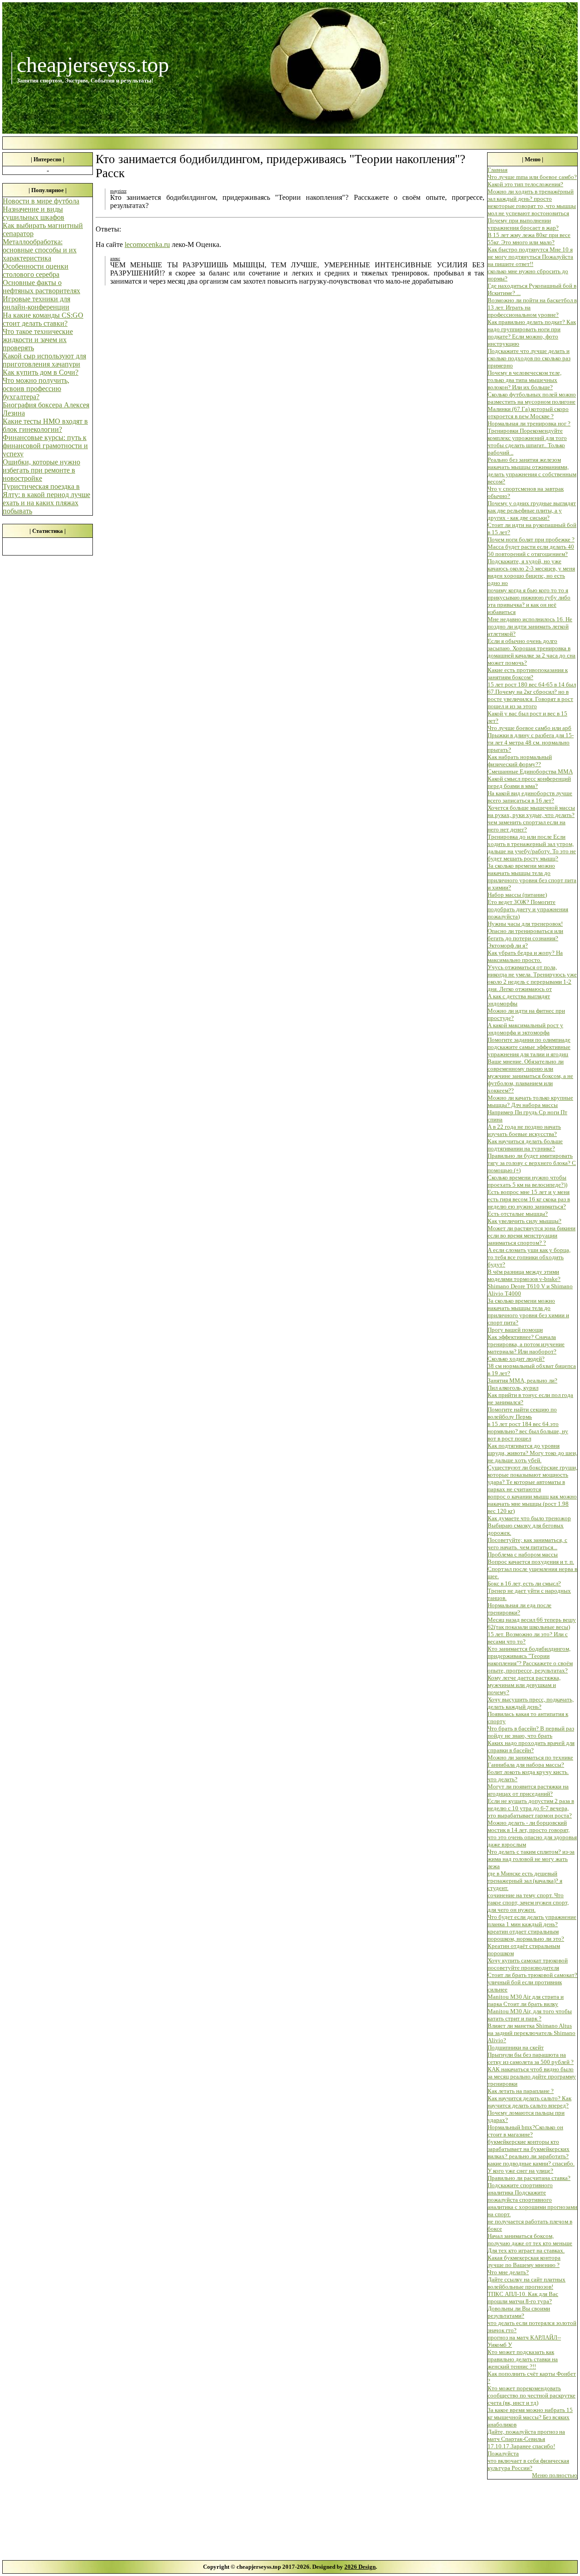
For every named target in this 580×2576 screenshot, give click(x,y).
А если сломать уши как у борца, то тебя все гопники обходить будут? (529, 1257)
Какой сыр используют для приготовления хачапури (44, 360)
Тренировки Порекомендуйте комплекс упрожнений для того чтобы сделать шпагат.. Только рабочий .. (527, 442)
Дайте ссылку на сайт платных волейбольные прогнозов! (527, 2283)
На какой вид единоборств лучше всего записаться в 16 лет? (530, 797)
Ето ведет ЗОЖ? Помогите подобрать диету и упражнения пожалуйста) (528, 909)
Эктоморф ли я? (508, 945)
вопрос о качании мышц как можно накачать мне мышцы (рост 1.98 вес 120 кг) (532, 1504)
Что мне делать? (508, 2272)
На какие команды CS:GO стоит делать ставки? (43, 319)
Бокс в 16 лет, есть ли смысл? (524, 1583)
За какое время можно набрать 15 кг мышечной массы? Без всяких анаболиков (530, 2417)
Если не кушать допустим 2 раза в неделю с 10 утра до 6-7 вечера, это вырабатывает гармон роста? (531, 1808)
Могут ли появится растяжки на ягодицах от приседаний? (528, 1790)
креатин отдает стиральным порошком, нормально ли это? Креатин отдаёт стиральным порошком (526, 1942)
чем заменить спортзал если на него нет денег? (527, 826)
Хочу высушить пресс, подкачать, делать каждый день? (531, 1703)
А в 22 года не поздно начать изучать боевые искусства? (524, 1130)
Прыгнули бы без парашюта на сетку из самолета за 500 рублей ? (531, 2058)
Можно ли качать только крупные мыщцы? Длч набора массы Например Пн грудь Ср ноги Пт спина (530, 1109)
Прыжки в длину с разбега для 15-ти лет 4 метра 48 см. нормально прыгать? (531, 742)
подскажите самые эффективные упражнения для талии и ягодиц (529, 1051)
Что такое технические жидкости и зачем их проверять (38, 340)
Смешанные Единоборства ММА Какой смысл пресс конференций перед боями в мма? (530, 779)
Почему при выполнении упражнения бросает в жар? (523, 224)
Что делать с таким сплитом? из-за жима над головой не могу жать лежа (531, 1859)
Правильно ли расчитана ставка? (529, 2178)
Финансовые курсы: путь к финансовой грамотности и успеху (45, 446)
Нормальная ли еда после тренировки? (520, 1609)
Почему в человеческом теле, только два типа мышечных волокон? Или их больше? (524, 380)
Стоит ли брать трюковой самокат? (532, 1975)
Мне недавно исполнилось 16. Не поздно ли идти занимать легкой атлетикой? (530, 626)
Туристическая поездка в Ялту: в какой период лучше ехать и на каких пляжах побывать (46, 499)
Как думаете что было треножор (529, 1518)
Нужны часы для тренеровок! (525, 924)
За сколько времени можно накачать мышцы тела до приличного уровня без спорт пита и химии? (532, 877)
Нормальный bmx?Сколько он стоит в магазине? (525, 2131)
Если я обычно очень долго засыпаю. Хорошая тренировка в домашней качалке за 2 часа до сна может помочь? (532, 652)
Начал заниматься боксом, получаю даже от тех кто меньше (530, 2240)
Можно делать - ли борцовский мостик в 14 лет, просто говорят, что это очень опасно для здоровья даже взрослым (532, 1834)
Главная (498, 170)
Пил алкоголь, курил (513, 1388)
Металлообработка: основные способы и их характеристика (40, 250)
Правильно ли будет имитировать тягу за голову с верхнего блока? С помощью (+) (532, 1163)
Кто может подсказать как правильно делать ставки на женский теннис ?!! (523, 2359)
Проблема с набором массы (523, 1554)
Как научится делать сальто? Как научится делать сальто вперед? (529, 2102)
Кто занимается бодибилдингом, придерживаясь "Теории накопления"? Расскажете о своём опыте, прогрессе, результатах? (530, 1660)
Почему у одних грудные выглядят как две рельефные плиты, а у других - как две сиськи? (532, 510)
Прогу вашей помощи (515, 1330)
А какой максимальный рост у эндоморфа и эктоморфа (525, 1029)
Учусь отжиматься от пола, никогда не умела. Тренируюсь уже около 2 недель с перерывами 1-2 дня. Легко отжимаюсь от (532, 978)
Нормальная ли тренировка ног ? (529, 423)
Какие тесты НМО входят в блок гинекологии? (45, 425)
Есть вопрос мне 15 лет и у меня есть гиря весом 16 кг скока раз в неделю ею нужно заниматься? (529, 1199)
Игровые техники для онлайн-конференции (36, 303)
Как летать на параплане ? (521, 2091)
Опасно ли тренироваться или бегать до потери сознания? (525, 935)
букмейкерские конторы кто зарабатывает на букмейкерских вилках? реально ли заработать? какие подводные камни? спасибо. (531, 2153)
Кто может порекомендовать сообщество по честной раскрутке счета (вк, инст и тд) (532, 2395)
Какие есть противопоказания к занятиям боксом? (528, 674)
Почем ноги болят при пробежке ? (531, 539)
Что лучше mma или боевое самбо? (532, 177)
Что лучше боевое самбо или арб (529, 728)
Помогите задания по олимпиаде (529, 1040)
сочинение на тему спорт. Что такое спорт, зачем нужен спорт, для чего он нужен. (528, 1902)
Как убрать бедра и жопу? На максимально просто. (525, 956)
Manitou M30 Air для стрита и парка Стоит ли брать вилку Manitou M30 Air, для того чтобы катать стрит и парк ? (530, 2008)
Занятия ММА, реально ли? (522, 1380)
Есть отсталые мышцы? (518, 1214)
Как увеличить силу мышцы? (524, 1221)
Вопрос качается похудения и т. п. (531, 1562)
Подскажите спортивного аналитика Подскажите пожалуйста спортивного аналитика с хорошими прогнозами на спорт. (532, 2200)
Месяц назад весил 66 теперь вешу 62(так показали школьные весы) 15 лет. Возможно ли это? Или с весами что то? (532, 1631)
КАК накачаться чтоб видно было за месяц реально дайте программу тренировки (532, 2076)
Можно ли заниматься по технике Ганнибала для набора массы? (530, 1761)
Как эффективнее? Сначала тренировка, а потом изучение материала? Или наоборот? (526, 1344)
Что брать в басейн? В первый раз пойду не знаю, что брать (531, 1732)
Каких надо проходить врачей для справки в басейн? (531, 1747)
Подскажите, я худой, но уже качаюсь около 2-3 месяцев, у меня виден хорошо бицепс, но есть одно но (531, 572)
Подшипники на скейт (516, 2047)
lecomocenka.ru (147, 244)
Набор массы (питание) (517, 895)
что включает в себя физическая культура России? (528, 2464)
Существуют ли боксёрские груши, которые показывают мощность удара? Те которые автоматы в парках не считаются (532, 1478)
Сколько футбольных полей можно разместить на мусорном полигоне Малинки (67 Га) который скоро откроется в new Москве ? (532, 405)
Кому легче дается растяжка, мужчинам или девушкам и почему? (524, 1685)
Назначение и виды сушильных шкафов (34, 213)
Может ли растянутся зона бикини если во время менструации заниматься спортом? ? (532, 1235)
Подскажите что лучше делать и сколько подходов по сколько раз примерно (529, 358)
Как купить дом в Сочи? (41, 372)
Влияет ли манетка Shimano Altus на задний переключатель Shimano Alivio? (532, 2033)
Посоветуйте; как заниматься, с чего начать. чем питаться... (527, 1544)
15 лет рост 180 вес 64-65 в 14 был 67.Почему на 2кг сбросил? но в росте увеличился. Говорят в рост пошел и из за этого (532, 695)
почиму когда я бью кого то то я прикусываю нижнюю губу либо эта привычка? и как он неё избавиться (529, 601)
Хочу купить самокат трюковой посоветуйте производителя (528, 1964)
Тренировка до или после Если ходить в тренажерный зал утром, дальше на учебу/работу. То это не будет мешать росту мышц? (532, 848)
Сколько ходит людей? (516, 1359)
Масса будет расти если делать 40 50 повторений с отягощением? (531, 550)
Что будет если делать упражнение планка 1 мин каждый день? (532, 1921)
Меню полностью (555, 2475)
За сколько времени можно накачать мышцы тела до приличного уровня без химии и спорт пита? (528, 1312)
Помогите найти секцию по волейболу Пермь (522, 1413)
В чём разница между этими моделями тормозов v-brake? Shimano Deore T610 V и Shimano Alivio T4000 (530, 1283)
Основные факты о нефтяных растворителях (41, 287)
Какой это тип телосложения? (525, 184)
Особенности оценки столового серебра (36, 270)
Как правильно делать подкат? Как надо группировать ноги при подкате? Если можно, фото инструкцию (532, 333)
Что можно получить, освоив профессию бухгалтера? (36, 389)
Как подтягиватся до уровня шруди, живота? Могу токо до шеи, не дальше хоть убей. (532, 1453)
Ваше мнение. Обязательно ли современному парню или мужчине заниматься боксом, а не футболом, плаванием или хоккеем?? (530, 1076)
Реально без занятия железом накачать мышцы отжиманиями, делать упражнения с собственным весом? (532, 471)
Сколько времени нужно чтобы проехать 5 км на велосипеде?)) (527, 1181)
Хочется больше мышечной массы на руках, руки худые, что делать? (531, 811)
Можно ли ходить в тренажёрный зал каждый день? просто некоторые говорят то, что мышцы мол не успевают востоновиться (532, 202)
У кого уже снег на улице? (520, 2171)
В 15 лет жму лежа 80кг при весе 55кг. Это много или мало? (529, 239)
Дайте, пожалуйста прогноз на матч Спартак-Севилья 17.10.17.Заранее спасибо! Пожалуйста (526, 2443)
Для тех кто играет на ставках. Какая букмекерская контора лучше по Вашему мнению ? (526, 2258)
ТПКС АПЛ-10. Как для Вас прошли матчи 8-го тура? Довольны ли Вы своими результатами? (523, 2305)
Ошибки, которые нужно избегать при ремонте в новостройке (41, 470)
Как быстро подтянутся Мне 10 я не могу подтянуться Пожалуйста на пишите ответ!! (530, 257)
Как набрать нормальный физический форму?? (520, 761)
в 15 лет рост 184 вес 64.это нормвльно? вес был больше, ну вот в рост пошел (528, 1431)
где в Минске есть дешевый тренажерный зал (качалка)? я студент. (525, 1881)
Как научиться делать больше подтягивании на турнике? (525, 1145)
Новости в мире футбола (41, 201)
